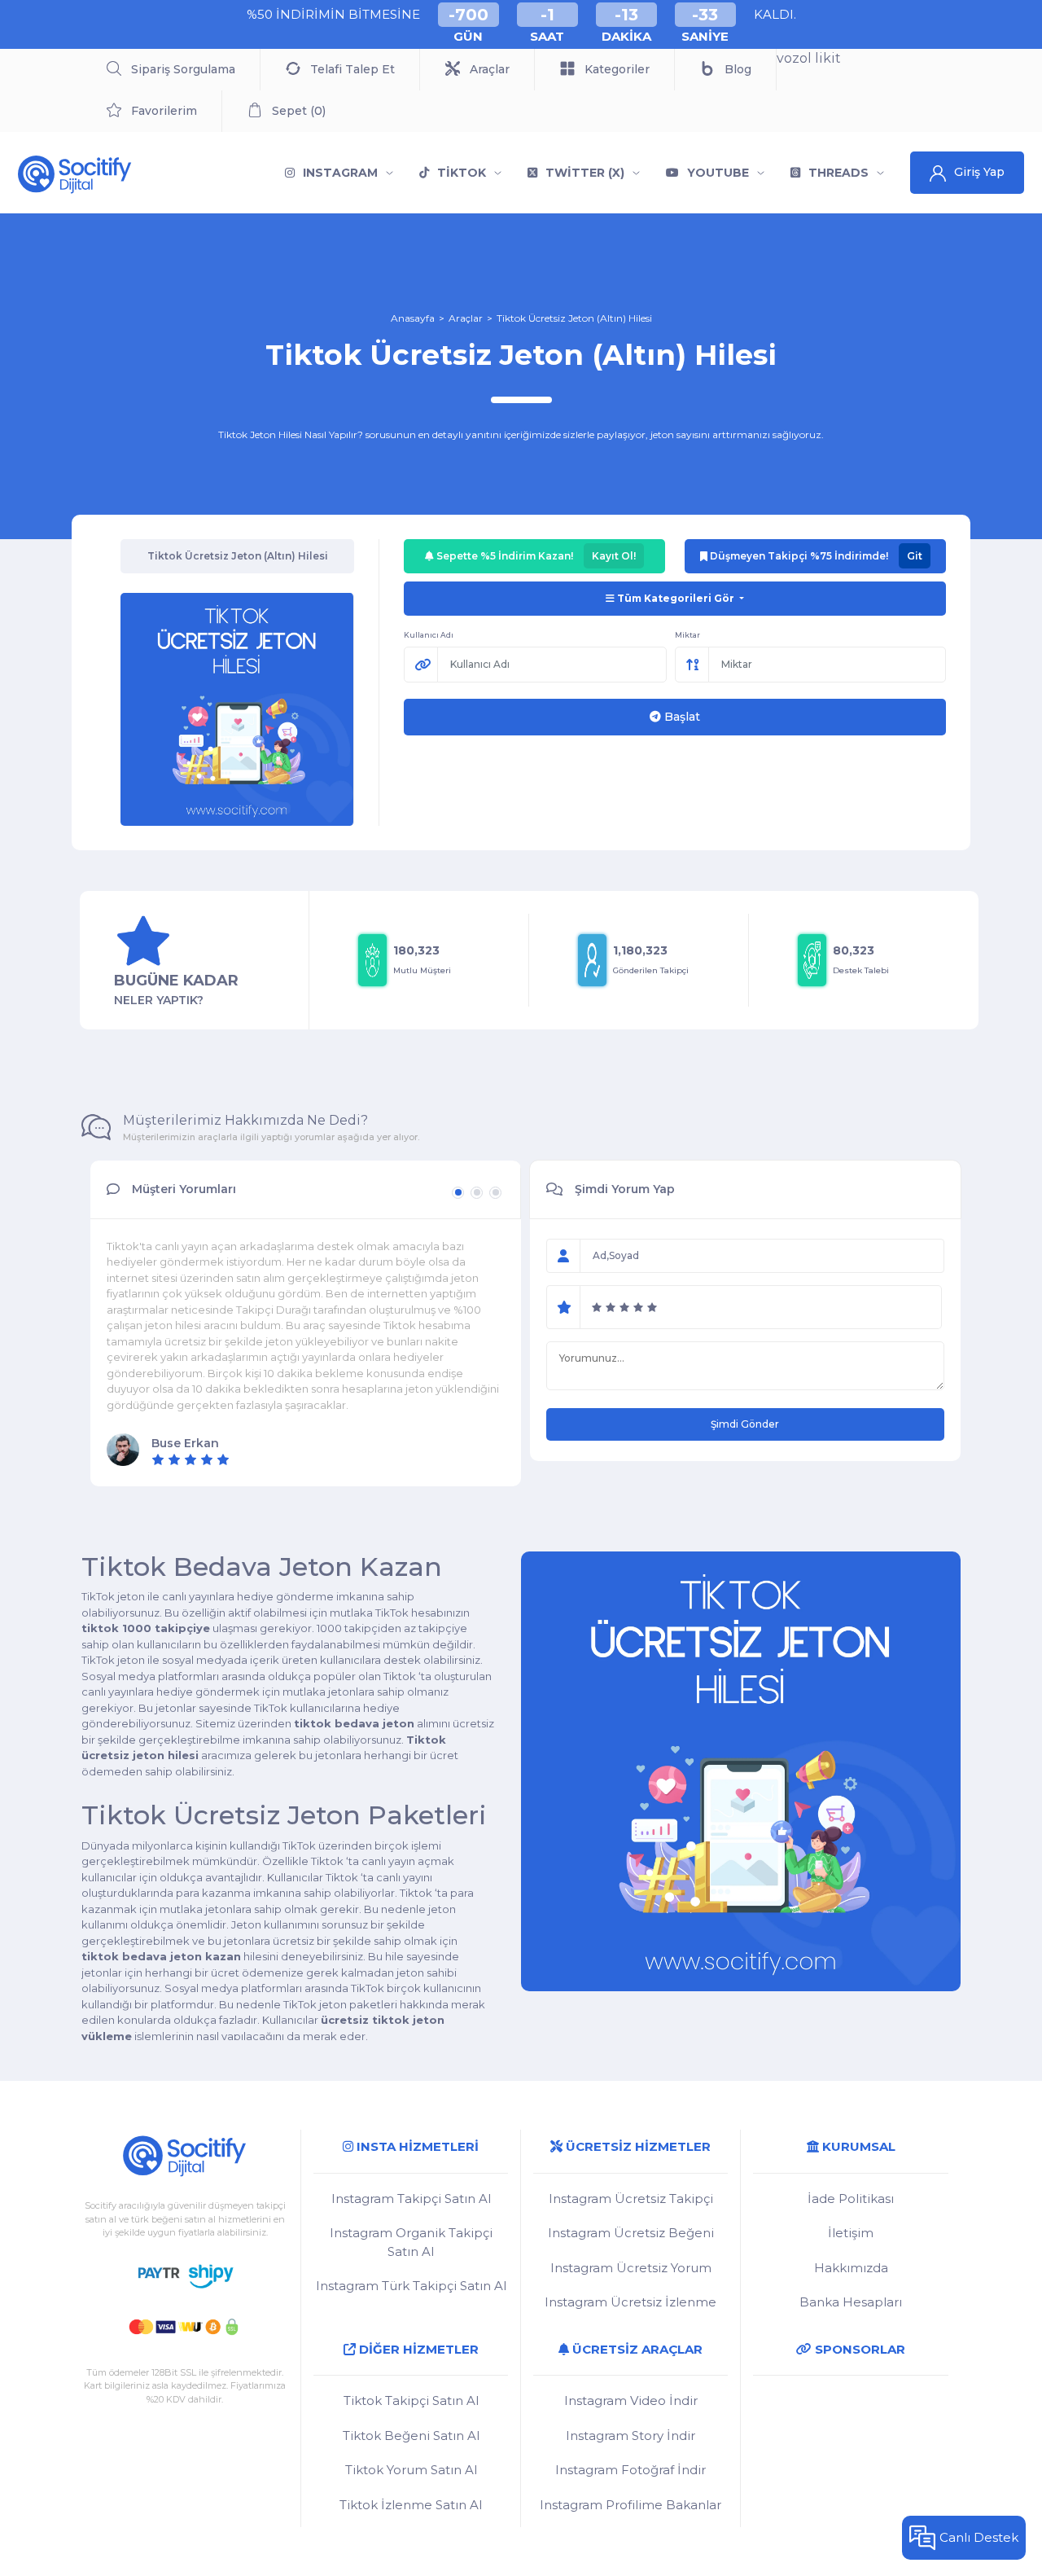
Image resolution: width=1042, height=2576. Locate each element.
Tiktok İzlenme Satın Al (411, 2505)
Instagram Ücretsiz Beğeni (631, 2233)
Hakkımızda (851, 2268)
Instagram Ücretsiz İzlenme (630, 2302)
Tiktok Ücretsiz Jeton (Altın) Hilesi (574, 318)
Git (915, 556)
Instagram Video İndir (631, 2400)
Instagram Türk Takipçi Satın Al (411, 2286)
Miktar (687, 635)
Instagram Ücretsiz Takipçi (631, 2199)
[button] (458, 1193)
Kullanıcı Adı (429, 635)
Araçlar (466, 318)
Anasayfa (413, 318)
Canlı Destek (979, 2537)
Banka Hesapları (851, 2302)
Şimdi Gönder (745, 1424)
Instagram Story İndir (630, 2436)
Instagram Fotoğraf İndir (630, 2470)
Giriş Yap (979, 172)
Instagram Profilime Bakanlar (630, 2505)
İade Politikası (851, 2199)
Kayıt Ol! (614, 556)
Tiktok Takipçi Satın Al (411, 2400)
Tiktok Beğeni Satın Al (411, 2436)
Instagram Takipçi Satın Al (411, 2199)
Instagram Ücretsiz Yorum (631, 2268)
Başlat (681, 717)
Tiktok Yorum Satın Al (411, 2470)
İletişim (851, 2233)
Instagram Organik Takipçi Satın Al (411, 2242)
